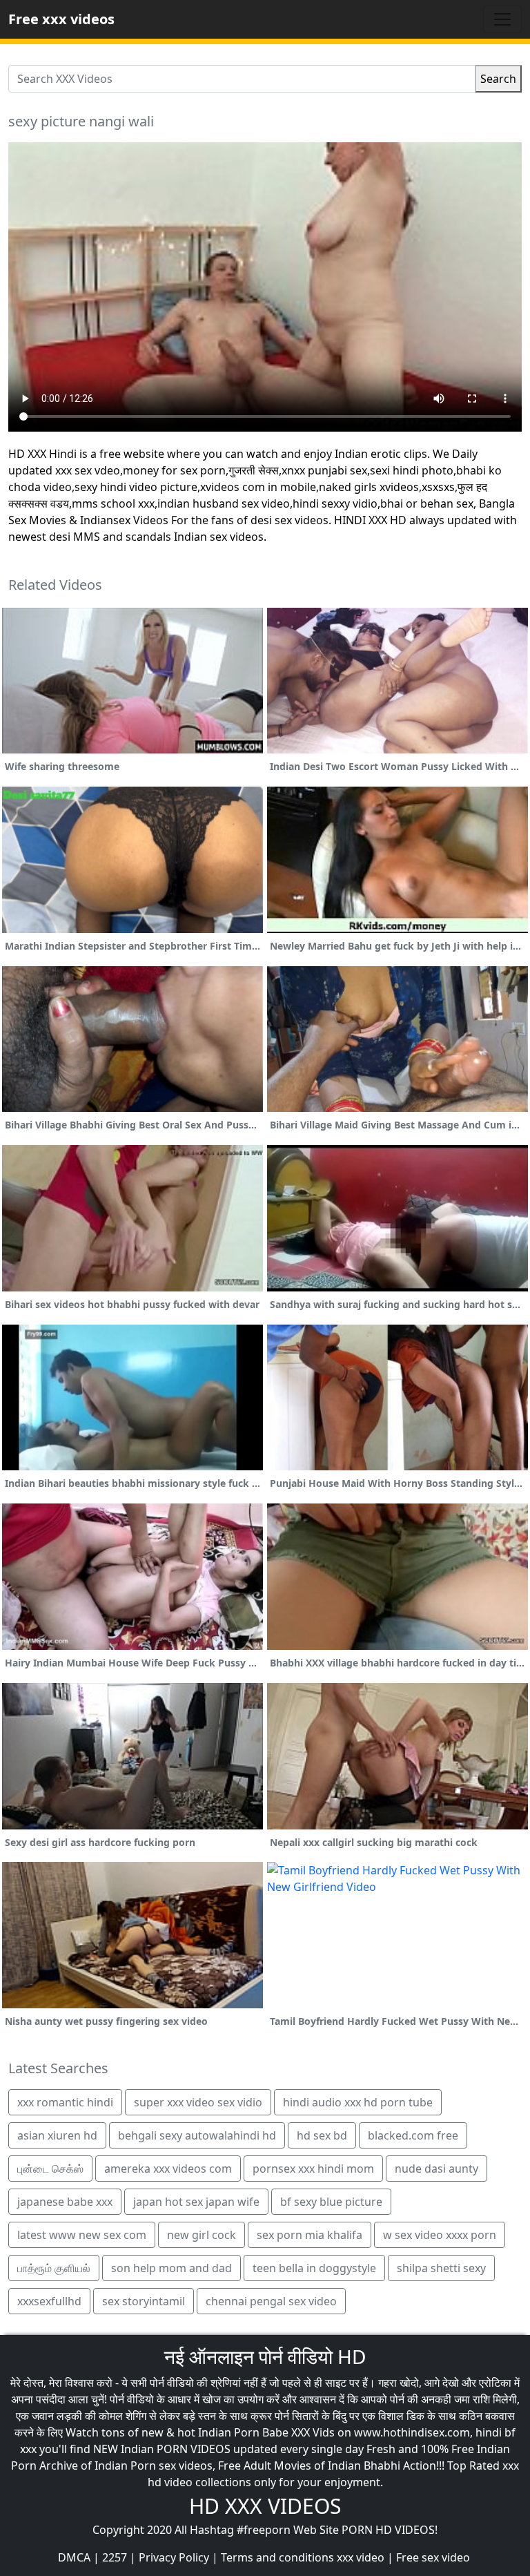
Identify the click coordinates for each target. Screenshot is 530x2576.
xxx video (361, 2557)
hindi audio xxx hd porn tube (358, 2102)
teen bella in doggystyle (314, 2268)
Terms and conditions (277, 2557)
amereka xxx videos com (168, 2169)
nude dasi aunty (436, 2169)
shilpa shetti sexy (441, 2268)
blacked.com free (413, 2135)
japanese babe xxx (65, 2202)
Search (498, 79)
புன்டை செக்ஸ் (50, 2169)
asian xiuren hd (57, 2135)
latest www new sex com (82, 2235)
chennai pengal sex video (271, 2301)
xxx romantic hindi (65, 2102)
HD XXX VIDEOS (265, 2506)
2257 (115, 2557)
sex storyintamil (144, 2301)
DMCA (74, 2557)
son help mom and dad (171, 2268)
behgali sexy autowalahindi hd (197, 2135)
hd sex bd (322, 2135)
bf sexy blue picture (331, 2202)
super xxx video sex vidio (198, 2102)
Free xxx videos (61, 19)
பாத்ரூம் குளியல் (54, 2268)
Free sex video (433, 2557)
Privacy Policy (174, 2557)
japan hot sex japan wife (196, 2202)
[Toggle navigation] (502, 19)
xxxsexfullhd (49, 2301)
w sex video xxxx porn (440, 2235)
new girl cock (202, 2235)
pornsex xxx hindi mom (313, 2169)
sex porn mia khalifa (310, 2235)
